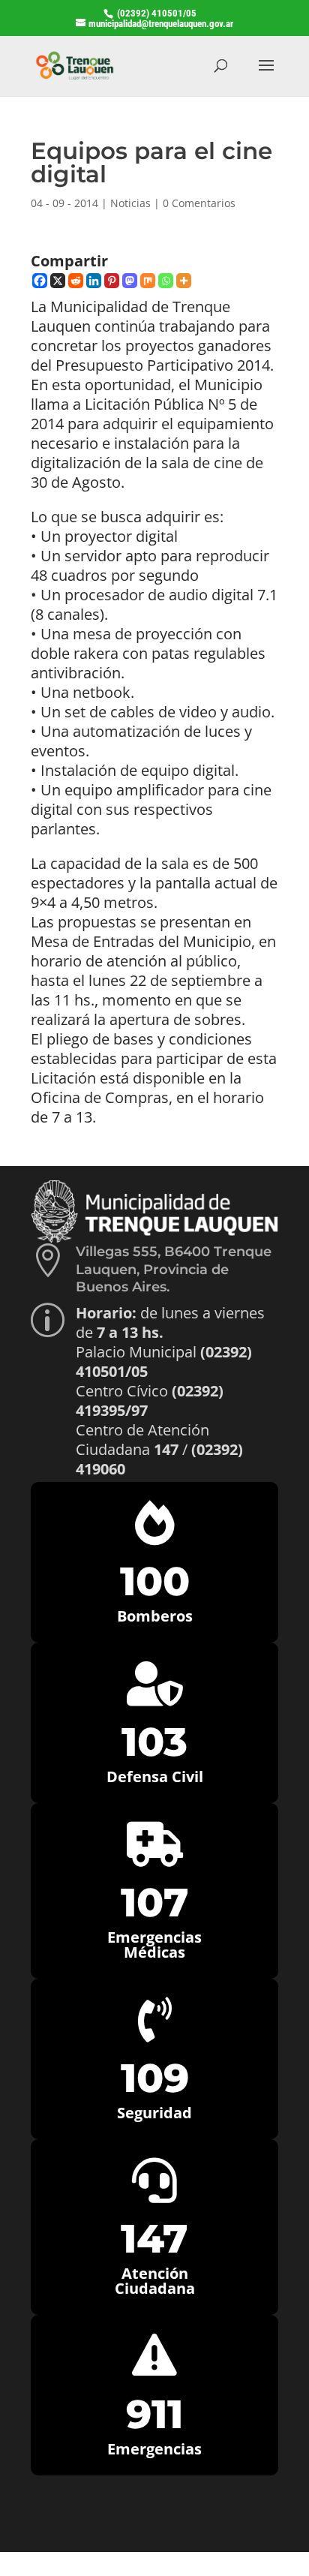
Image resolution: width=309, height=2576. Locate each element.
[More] (184, 281)
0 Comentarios (199, 203)
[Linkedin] (94, 281)
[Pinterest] (112, 281)
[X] (58, 281)
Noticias (130, 203)
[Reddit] (76, 281)
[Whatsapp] (166, 281)
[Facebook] (40, 281)
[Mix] (148, 281)
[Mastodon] (130, 281)
